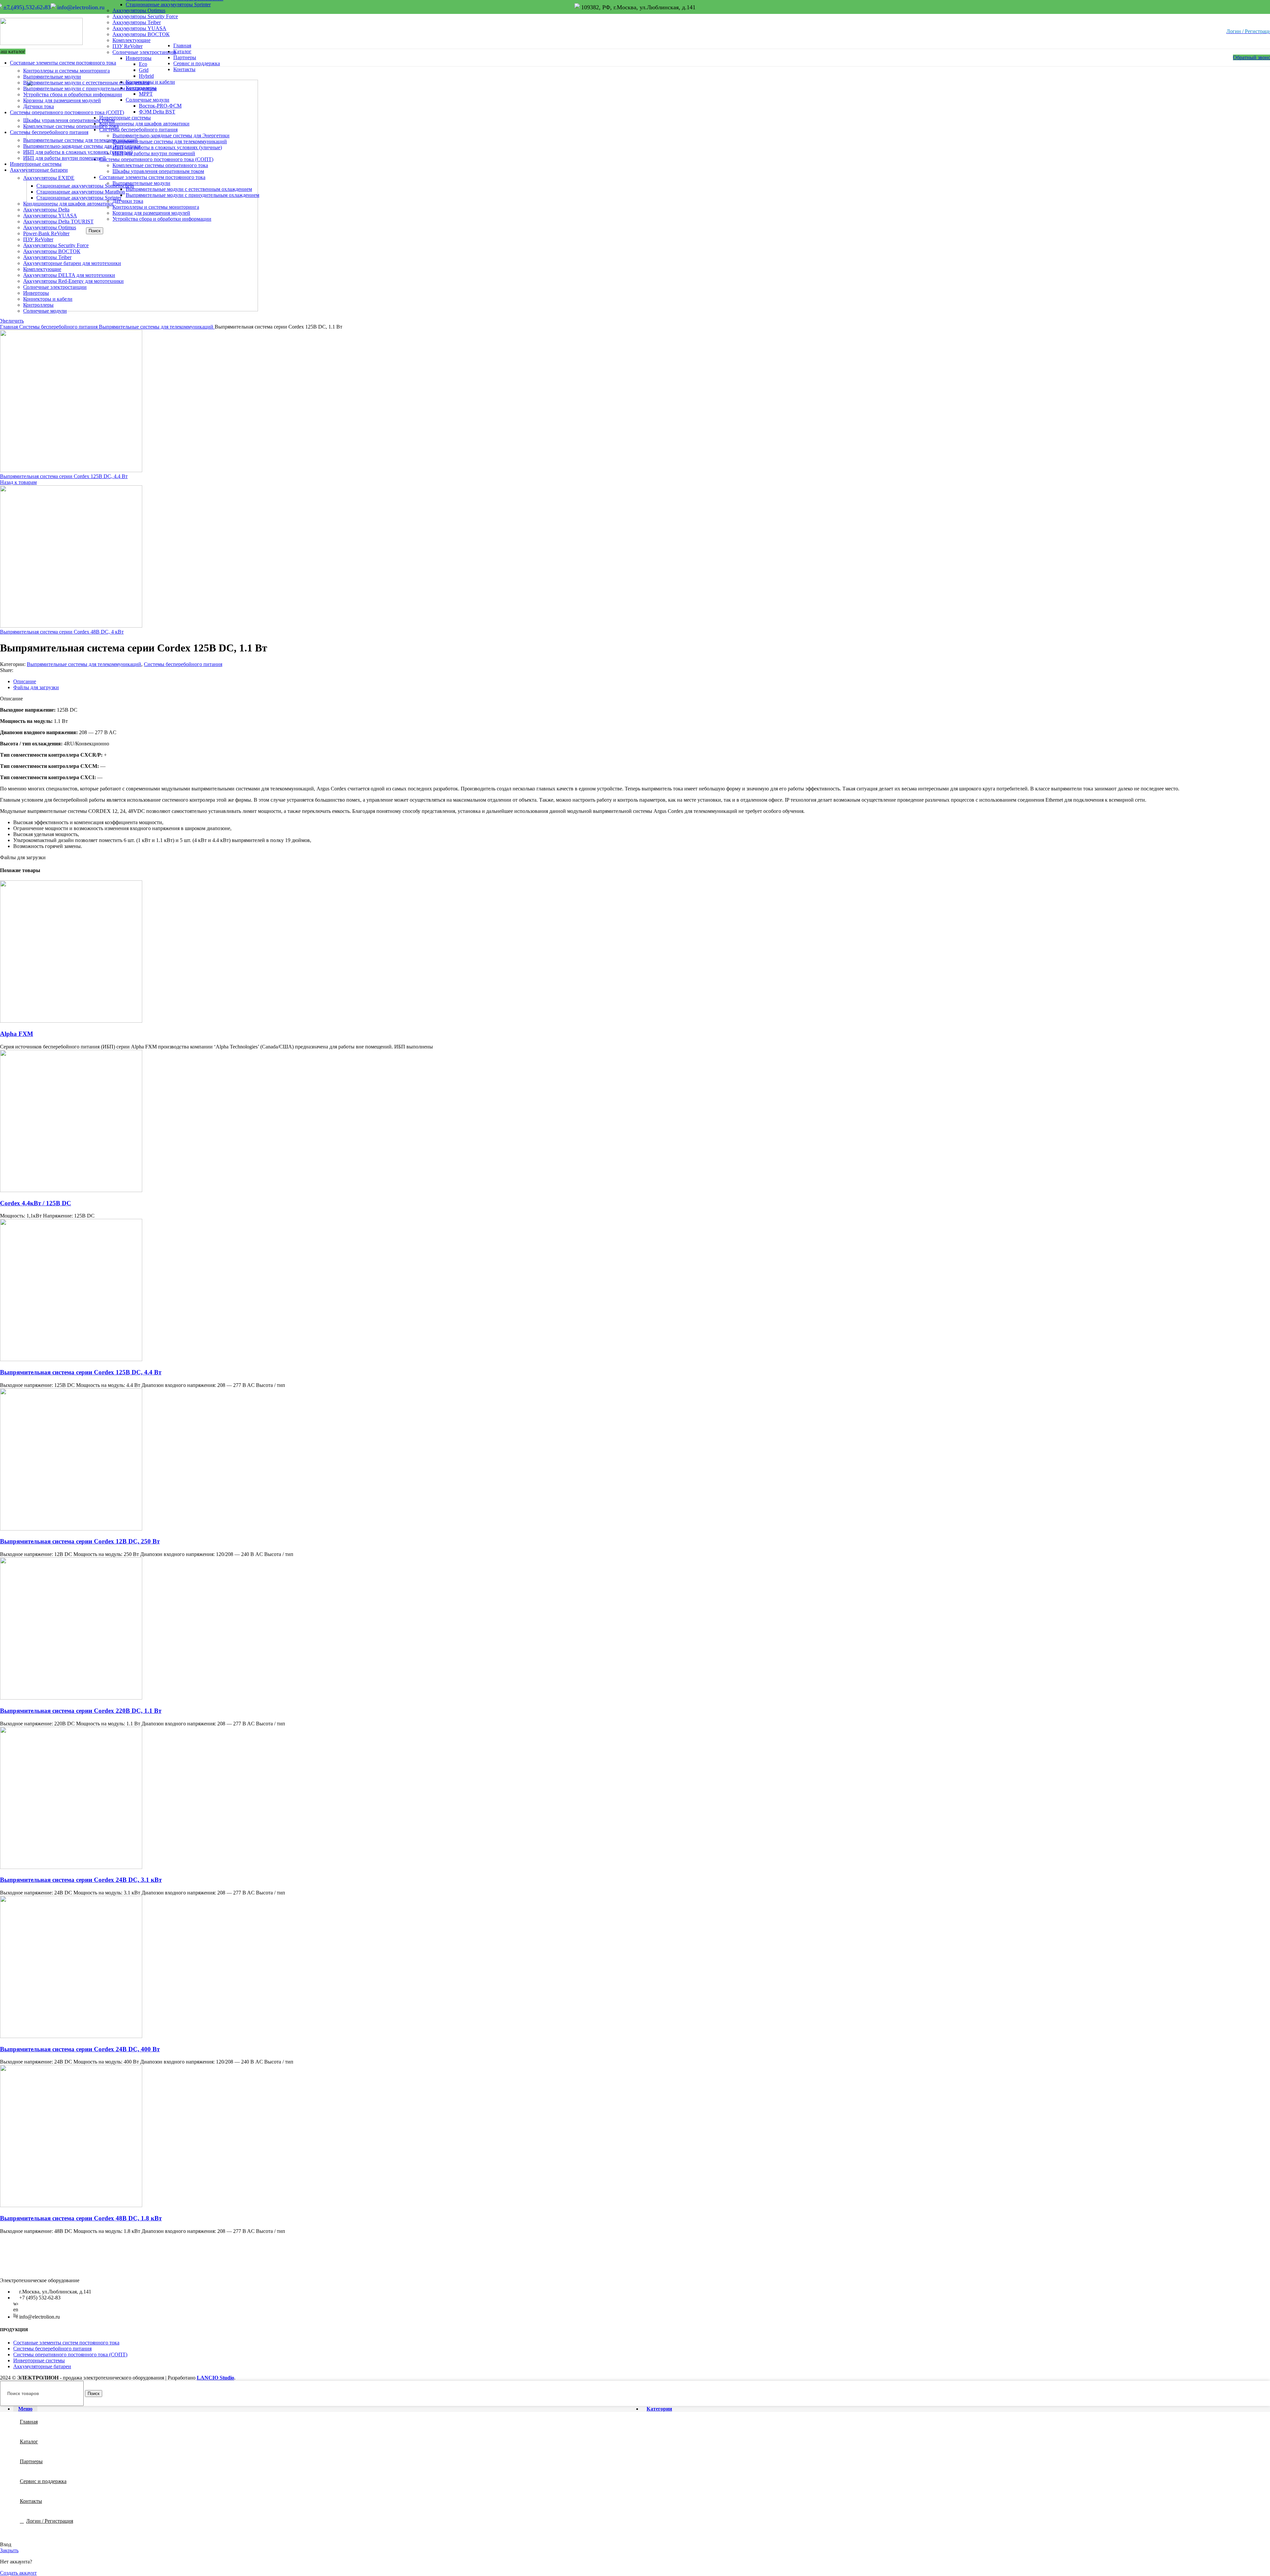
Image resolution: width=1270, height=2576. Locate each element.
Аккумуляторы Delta (46, 210)
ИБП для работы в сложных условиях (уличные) (167, 147)
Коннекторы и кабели (48, 299)
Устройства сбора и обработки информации (162, 219)
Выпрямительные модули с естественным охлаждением (189, 189)
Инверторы (36, 293)
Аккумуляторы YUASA (139, 28)
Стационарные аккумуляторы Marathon (81, 192)
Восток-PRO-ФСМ (160, 106)
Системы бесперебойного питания (59, 327)
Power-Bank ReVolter (46, 233)
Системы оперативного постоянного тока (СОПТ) (70, 2354)
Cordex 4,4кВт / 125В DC (36, 1203)
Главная (10, 327)
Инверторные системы (39, 2360)
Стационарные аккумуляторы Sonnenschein (85, 186)
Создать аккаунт (18, 2573)
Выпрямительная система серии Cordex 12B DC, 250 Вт (80, 1541)
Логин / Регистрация (50, 2521)
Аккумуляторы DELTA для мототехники (69, 275)
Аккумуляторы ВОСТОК (141, 34)
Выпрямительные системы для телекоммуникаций (170, 141)
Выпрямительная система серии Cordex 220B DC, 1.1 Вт (81, 1711)
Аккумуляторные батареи (42, 2366)
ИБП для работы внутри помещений (64, 158)
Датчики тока (39, 106)
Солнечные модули (45, 311)
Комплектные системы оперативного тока (160, 165)
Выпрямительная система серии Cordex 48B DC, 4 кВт (62, 632)
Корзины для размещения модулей (62, 100)
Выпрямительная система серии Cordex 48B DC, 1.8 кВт (81, 2218)
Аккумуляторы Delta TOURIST (58, 222)
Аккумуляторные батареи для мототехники (72, 263)
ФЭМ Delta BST (157, 112)
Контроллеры (38, 305)
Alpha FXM (17, 1034)
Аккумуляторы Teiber (137, 22)
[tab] (642, 682)
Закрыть (9, 2550)
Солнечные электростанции (55, 287)
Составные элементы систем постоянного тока (66, 2343)
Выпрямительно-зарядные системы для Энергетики (171, 135)
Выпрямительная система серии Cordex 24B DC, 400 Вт (80, 2049)
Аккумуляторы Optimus (139, 10)
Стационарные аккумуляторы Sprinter (168, 4)
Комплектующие (131, 40)
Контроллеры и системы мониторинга (66, 71)
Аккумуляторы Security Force (145, 16)
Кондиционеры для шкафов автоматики (68, 204)
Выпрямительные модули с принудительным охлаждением (192, 195)
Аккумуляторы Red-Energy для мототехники (73, 281)
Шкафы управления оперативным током (158, 171)
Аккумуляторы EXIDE (49, 178)
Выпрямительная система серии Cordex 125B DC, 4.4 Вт (64, 476)
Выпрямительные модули (52, 77)
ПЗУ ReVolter (127, 46)
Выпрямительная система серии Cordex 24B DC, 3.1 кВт (81, 1880)
